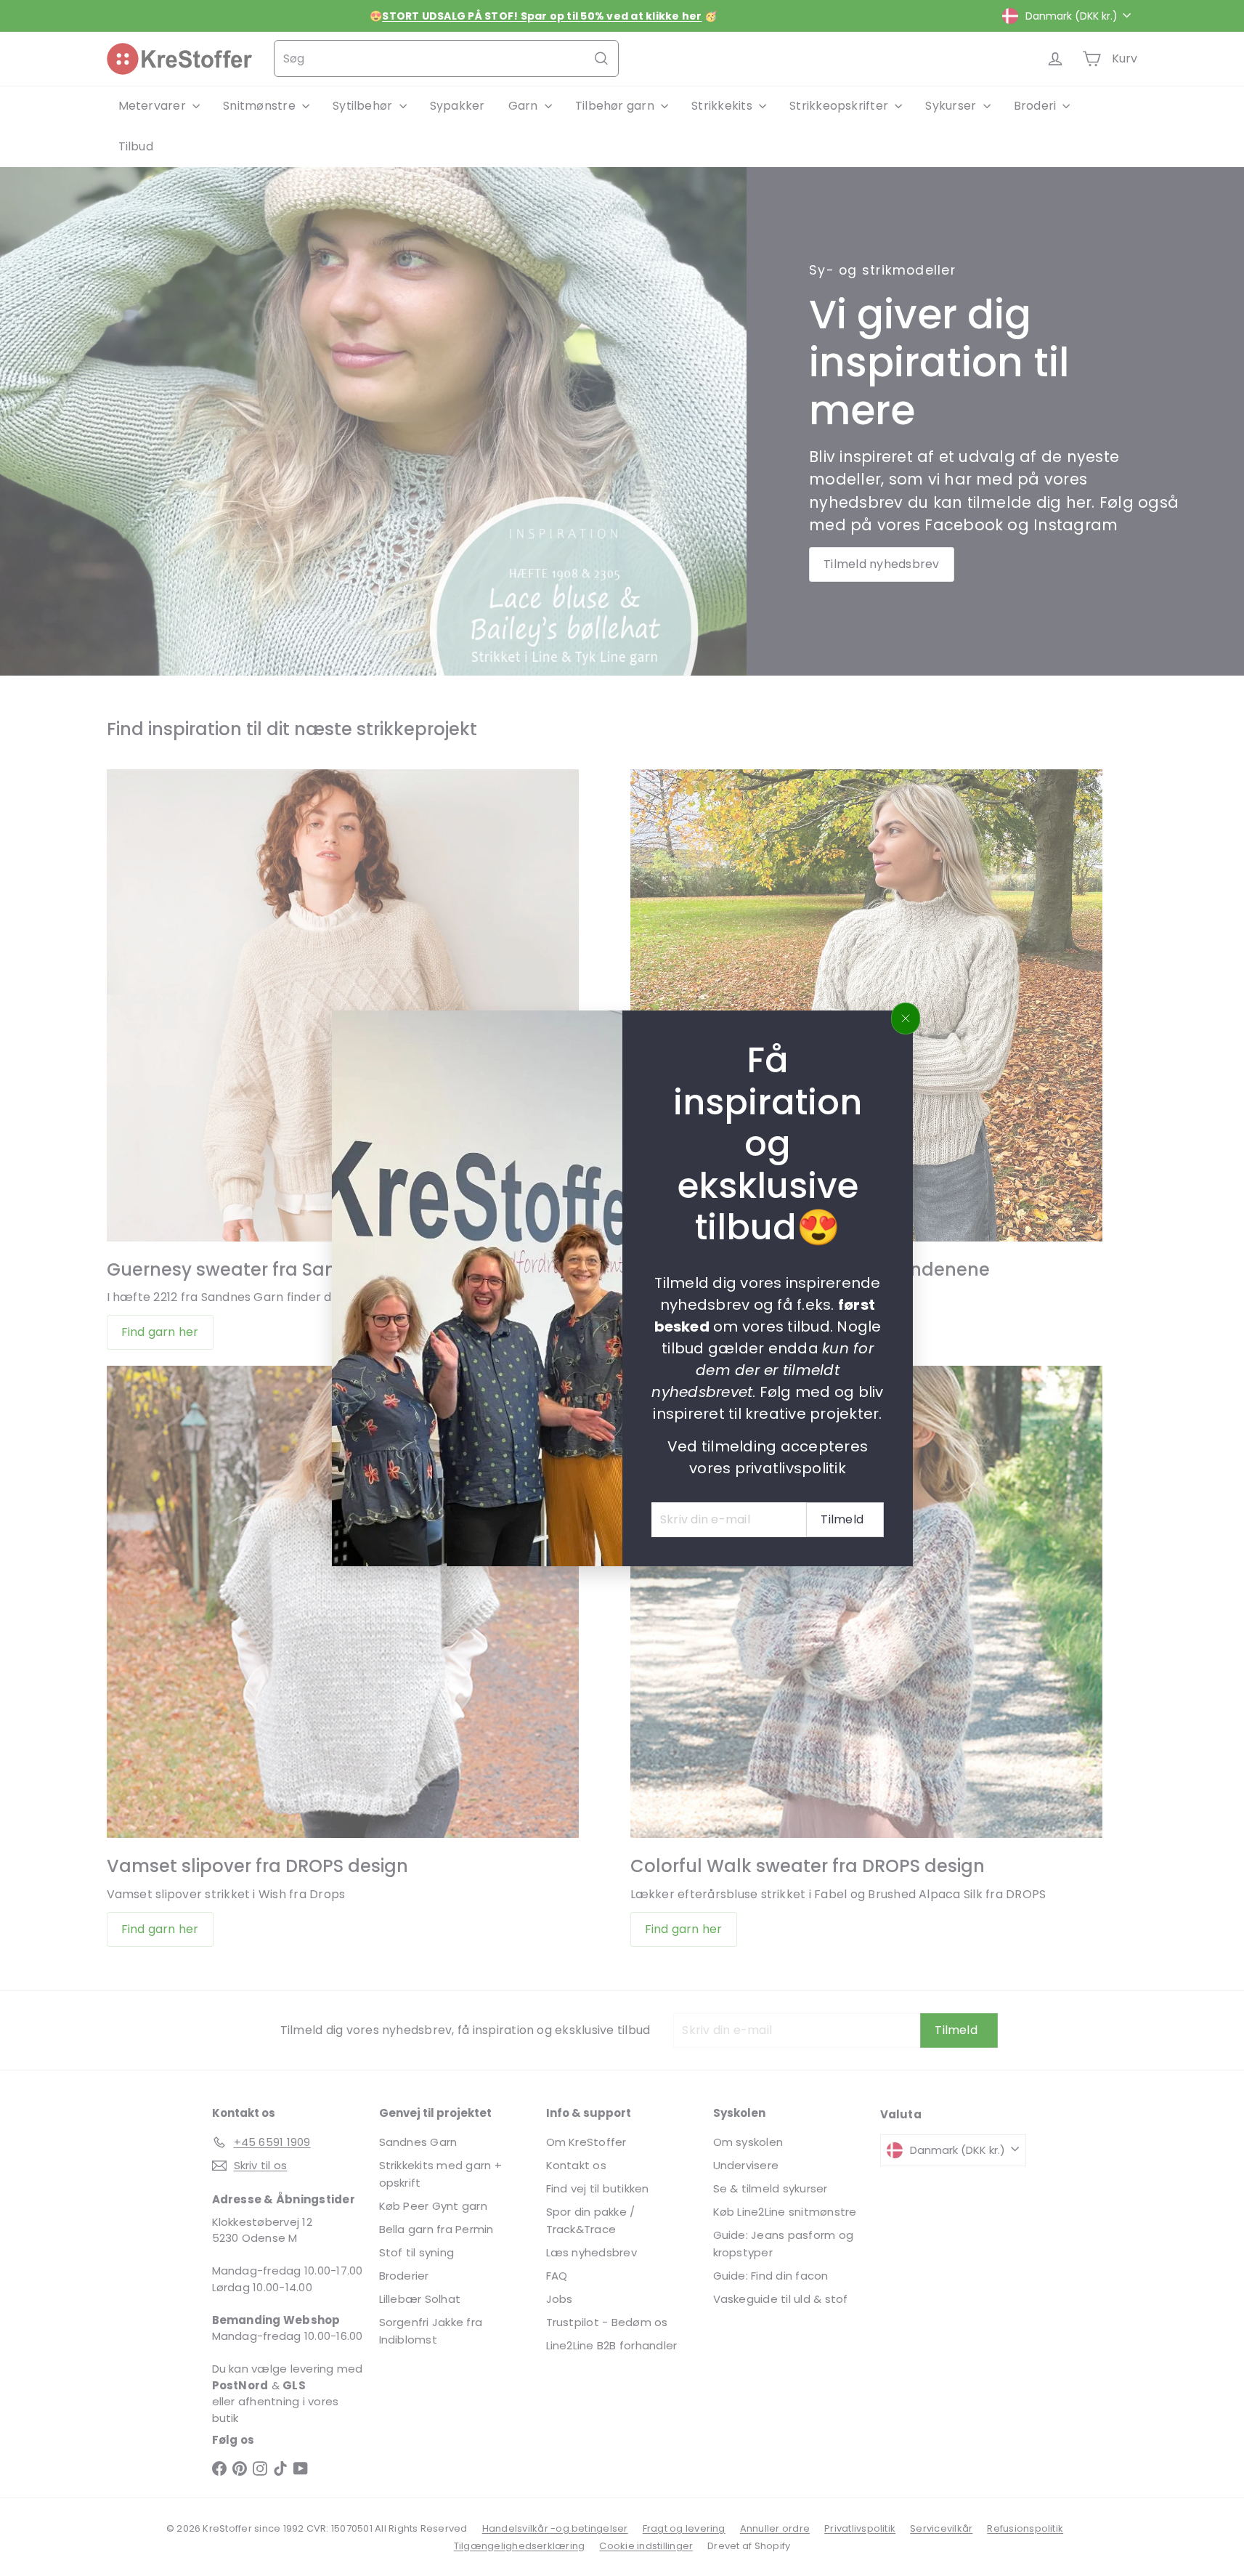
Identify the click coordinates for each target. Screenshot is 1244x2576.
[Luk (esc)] (906, 1018)
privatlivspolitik (790, 1467)
